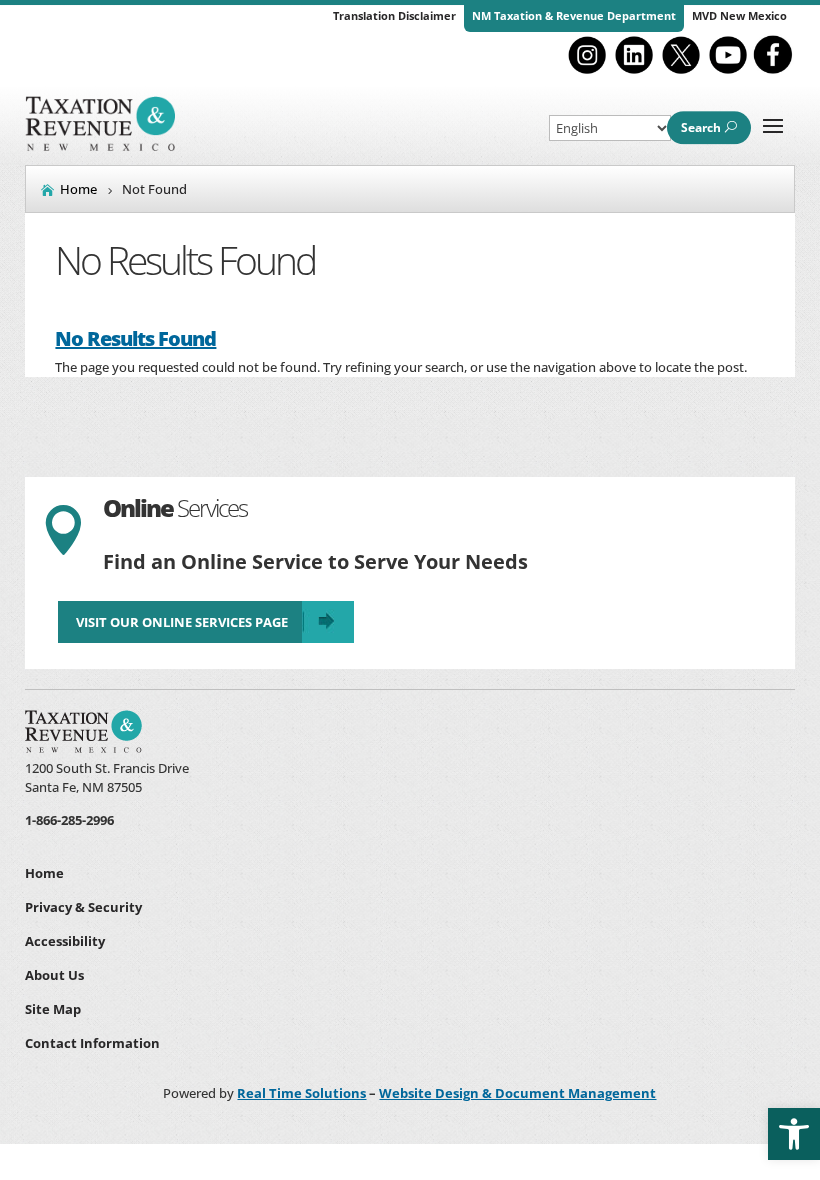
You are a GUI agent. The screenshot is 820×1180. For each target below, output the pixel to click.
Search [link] (701, 127)
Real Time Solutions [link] (301, 1093)
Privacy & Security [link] (83, 907)
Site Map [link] (53, 1009)
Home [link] (44, 873)
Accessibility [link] (65, 941)
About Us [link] (54, 975)
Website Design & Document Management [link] (517, 1093)
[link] (794, 1134)
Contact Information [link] (92, 1043)
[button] (773, 124)
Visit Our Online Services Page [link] (182, 622)
